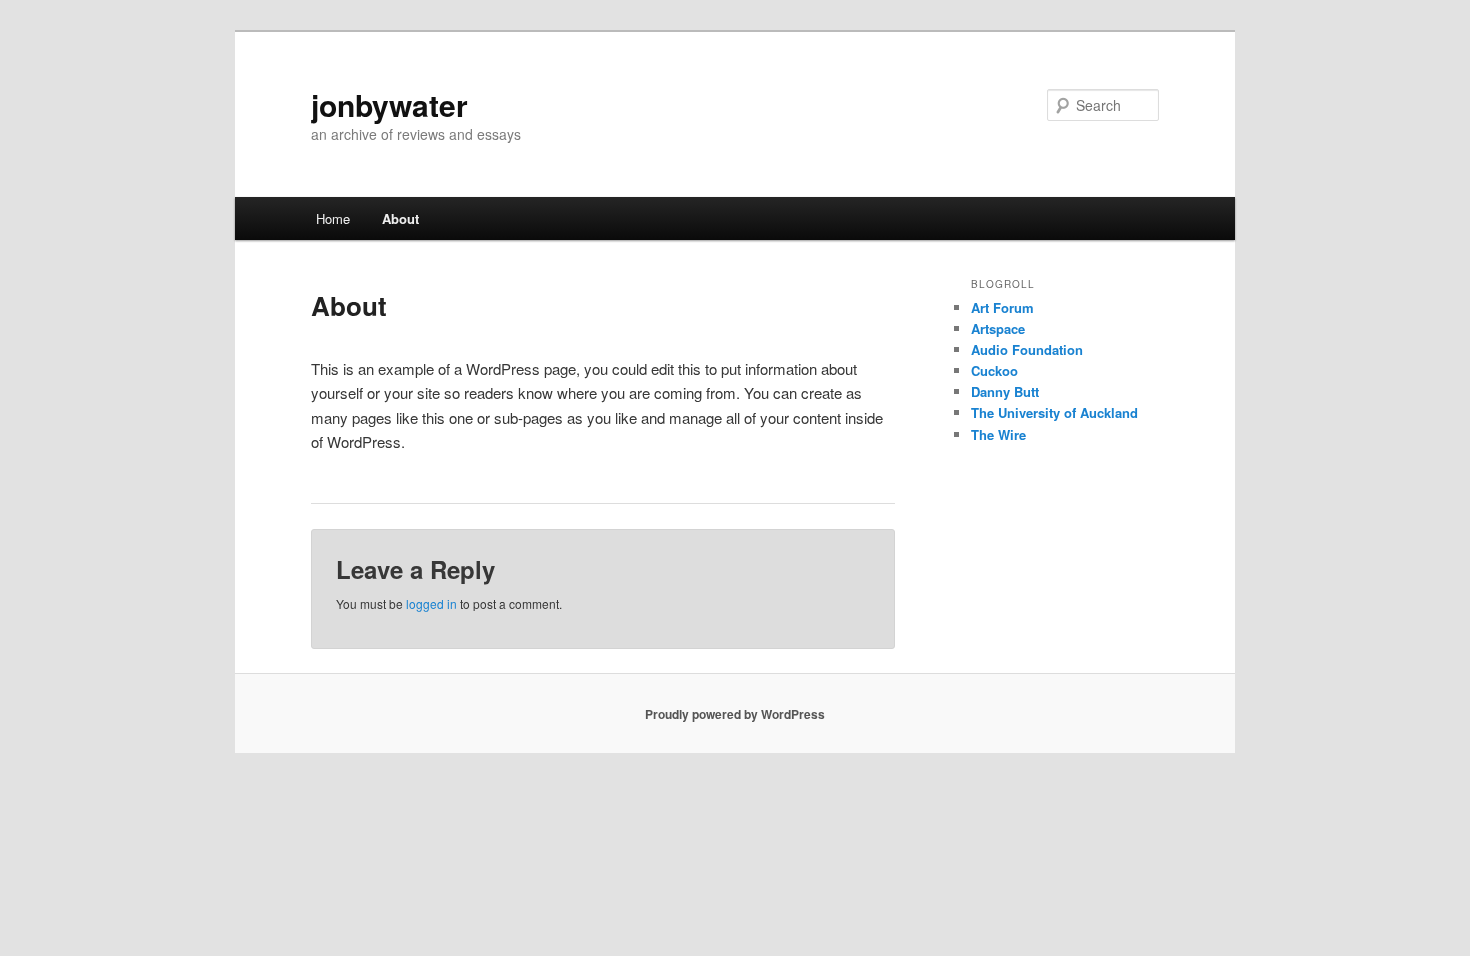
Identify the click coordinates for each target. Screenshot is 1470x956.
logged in (431, 603)
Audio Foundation (1027, 349)
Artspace (998, 328)
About (400, 218)
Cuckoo (994, 370)
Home (333, 218)
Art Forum (1002, 307)
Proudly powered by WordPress (735, 714)
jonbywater (389, 104)
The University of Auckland (1054, 412)
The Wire (998, 434)
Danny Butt (1005, 391)
